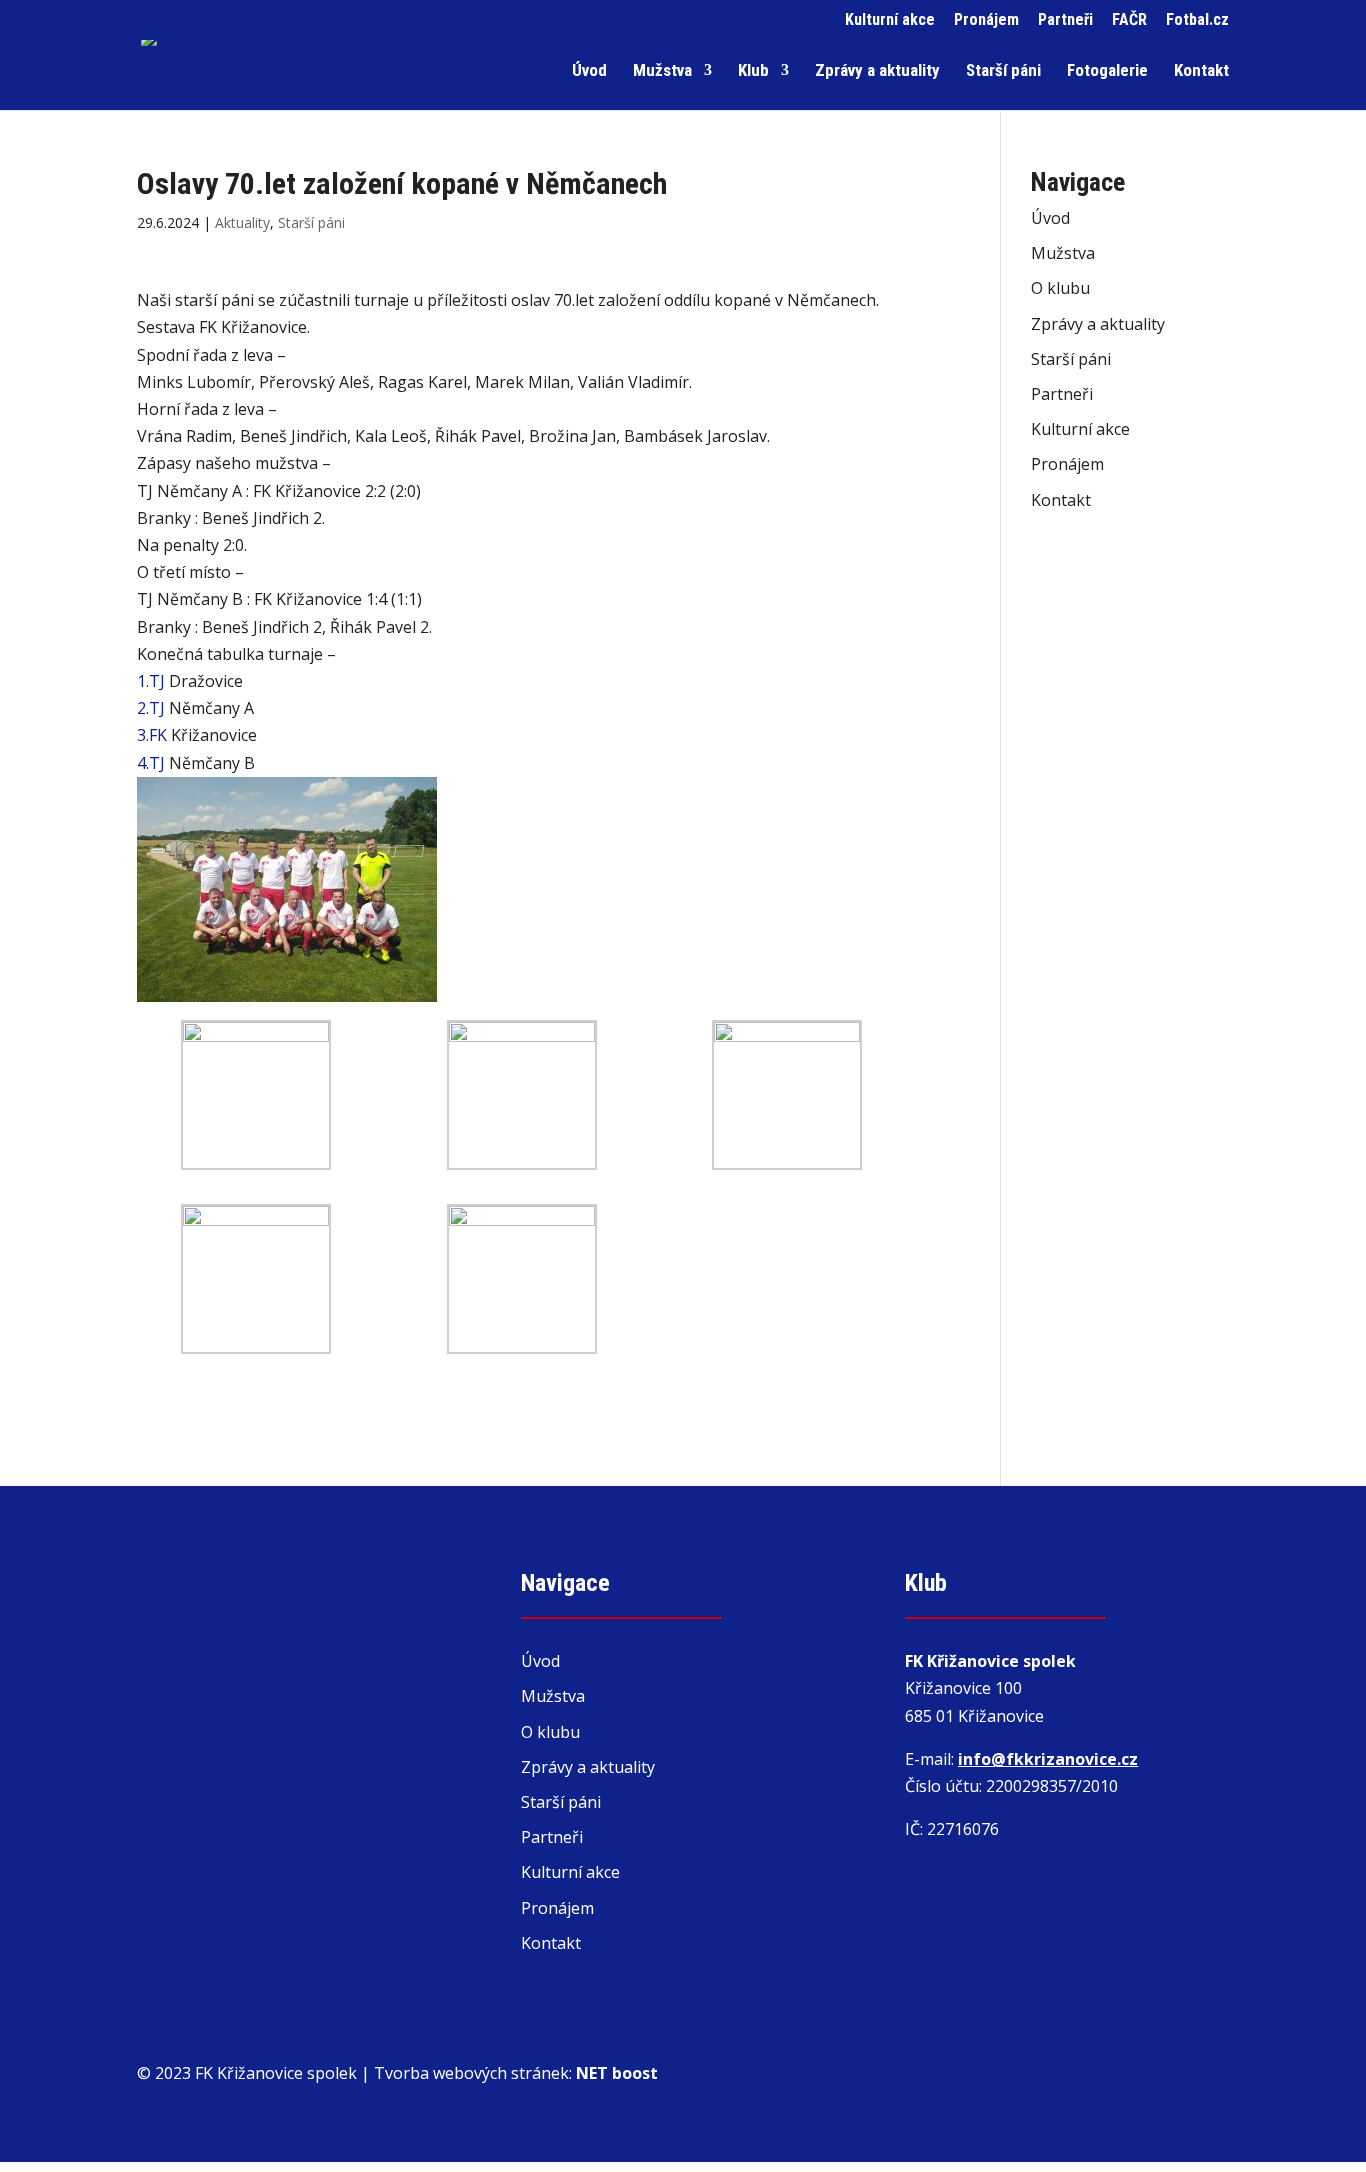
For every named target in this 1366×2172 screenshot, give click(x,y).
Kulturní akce (890, 20)
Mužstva (662, 71)
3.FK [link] (152, 735)
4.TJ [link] (151, 763)
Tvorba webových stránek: (516, 2073)
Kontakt (1201, 71)
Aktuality (242, 222)
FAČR (1129, 20)
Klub (753, 71)
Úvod (589, 71)
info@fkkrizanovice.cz (1048, 1759)
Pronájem (986, 20)
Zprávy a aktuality (877, 71)
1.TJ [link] (151, 681)
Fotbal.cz (1197, 20)
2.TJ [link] (151, 708)
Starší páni (1003, 71)
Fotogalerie (1107, 71)
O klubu (1060, 288)
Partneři (1065, 20)
